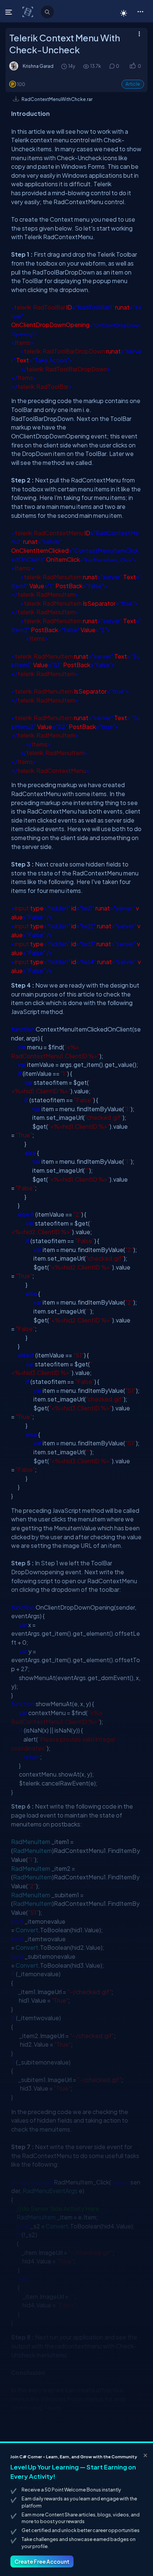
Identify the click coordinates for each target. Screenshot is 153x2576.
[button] (140, 11)
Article (133, 84)
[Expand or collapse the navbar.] (9, 12)
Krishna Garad (38, 66)
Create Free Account (42, 2561)
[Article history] (65, 66)
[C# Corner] (28, 12)
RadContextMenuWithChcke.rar (57, 99)
